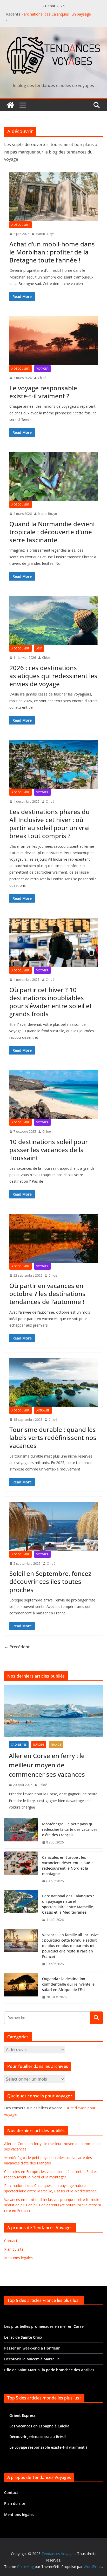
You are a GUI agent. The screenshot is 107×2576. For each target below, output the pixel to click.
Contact (11, 2241)
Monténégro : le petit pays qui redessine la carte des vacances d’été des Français (70, 1829)
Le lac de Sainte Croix (23, 2337)
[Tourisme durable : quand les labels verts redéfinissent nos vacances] (53, 1382)
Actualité (43, 1410)
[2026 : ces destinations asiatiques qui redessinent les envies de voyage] (53, 621)
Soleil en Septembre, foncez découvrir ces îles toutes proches (50, 1581)
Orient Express (22, 2415)
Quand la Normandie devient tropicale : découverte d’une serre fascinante (52, 532)
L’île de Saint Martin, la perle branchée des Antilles (49, 2370)
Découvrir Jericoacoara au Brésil (38, 2437)
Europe (39, 1745)
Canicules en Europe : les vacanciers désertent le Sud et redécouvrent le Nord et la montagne (68, 1865)
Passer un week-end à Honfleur (32, 2348)
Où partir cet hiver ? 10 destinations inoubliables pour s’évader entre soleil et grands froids (51, 1002)
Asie (39, 648)
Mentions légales (18, 2258)
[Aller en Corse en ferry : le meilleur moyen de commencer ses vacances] (53, 1711)
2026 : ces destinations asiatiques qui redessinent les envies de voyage (53, 676)
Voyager (42, 369)
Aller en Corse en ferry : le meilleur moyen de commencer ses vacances (47, 1765)
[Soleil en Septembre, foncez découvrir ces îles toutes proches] (53, 1526)
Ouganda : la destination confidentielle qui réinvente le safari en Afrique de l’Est (68, 1984)
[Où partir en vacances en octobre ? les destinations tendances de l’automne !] (53, 1238)
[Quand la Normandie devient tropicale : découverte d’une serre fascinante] (53, 477)
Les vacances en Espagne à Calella (39, 2426)
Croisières (19, 1745)
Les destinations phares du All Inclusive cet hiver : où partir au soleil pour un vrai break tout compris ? (49, 824)
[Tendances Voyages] (10, 105)
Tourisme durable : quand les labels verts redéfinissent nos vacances (53, 1437)
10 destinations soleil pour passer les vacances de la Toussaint (49, 1150)
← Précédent (17, 1647)
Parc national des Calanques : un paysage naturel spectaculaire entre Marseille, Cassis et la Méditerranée (68, 1904)
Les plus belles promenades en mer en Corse (44, 2326)
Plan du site (14, 2249)
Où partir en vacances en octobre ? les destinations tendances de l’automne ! (47, 1294)
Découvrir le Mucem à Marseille (32, 2359)
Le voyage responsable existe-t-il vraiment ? (43, 392)
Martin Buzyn (45, 234)
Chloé (42, 378)
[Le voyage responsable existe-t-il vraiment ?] (53, 341)
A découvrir (21, 225)
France (56, 1745)
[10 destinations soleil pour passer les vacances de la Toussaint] (53, 1095)
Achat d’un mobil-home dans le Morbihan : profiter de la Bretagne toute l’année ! (52, 252)
